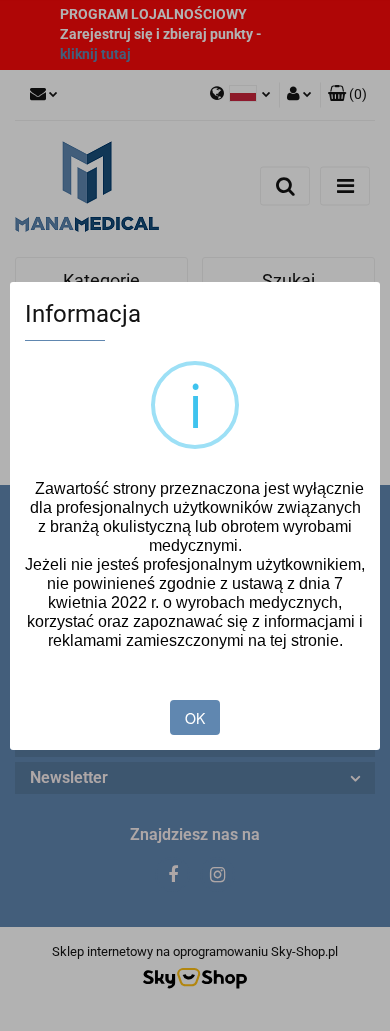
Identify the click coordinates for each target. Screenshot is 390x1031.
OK (195, 718)
